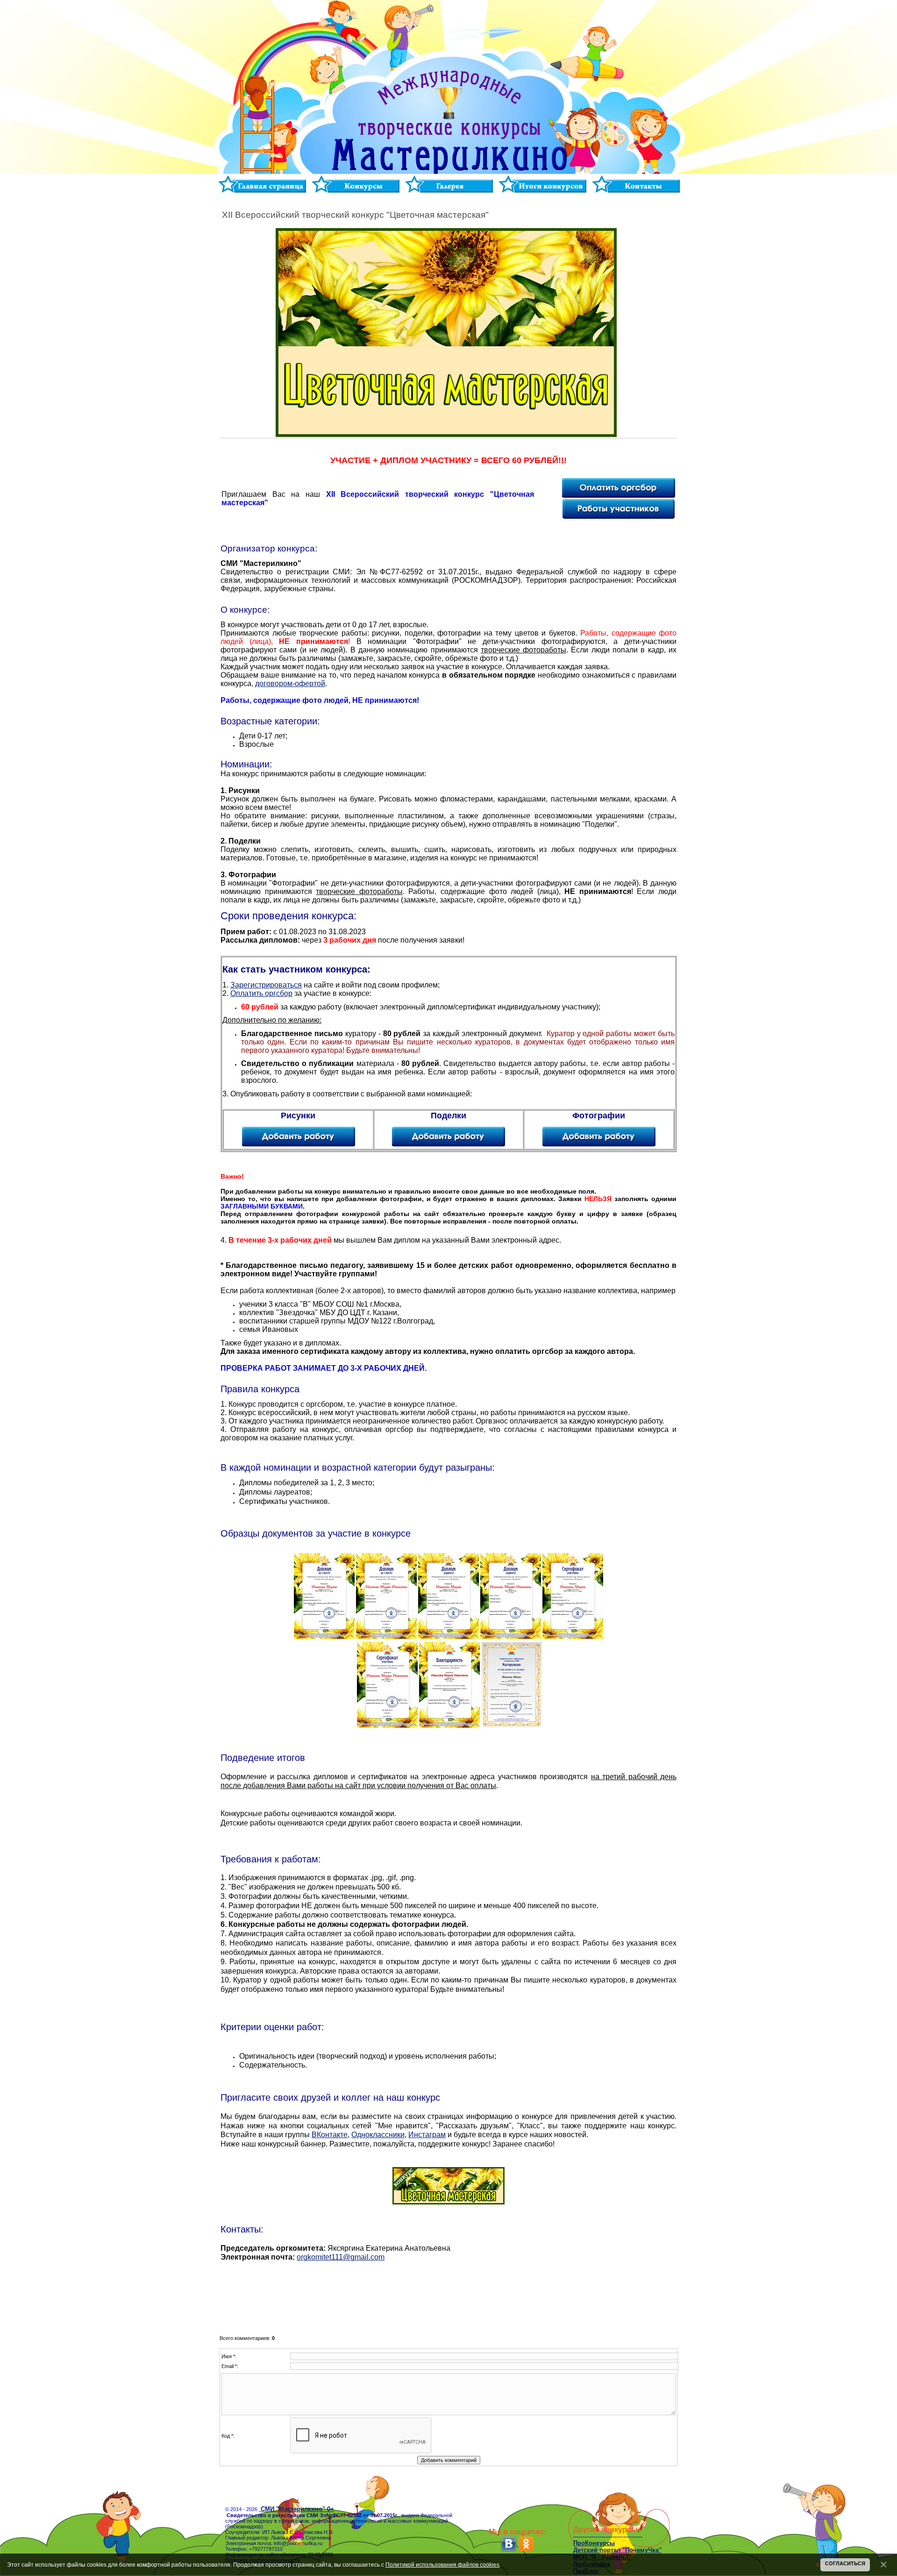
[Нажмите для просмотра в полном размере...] (324, 1637)
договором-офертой (290, 683)
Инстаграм (427, 2135)
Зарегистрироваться (266, 985)
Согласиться (845, 2563)
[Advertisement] (448, 2294)
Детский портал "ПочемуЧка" (617, 2550)
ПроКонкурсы (594, 2543)
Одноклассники (378, 2135)
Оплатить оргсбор (261, 993)
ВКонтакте (330, 2135)
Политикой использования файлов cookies (442, 2565)
